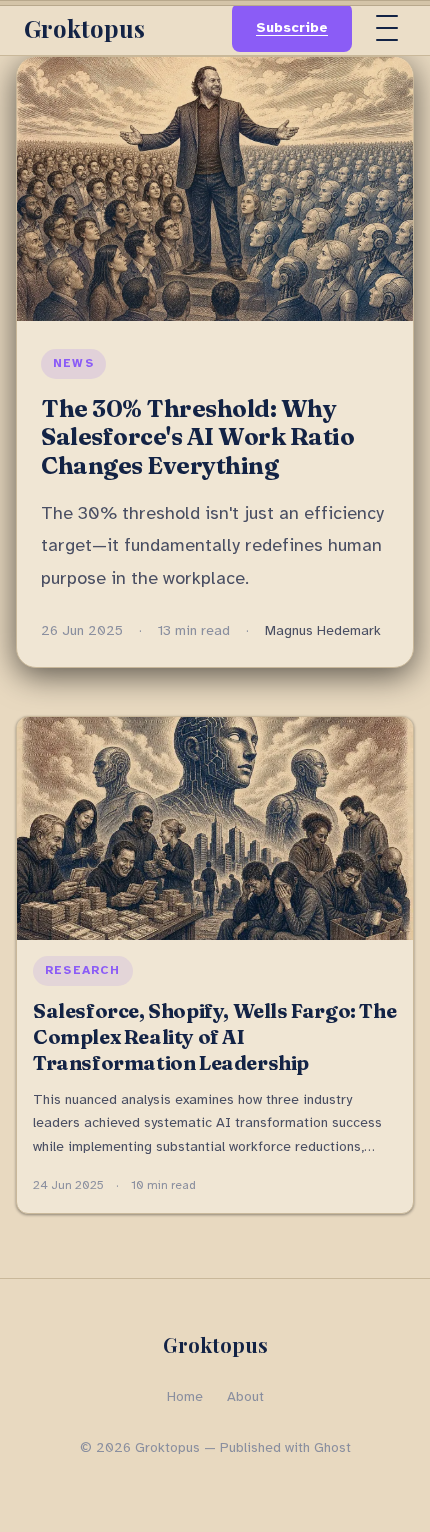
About (245, 1396)
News (73, 363)
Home (185, 1396)
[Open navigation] (387, 28)
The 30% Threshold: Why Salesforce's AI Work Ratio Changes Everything (198, 437)
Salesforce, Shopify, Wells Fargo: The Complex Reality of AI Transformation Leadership (214, 1036)
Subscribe (292, 27)
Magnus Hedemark (323, 630)
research (83, 970)
